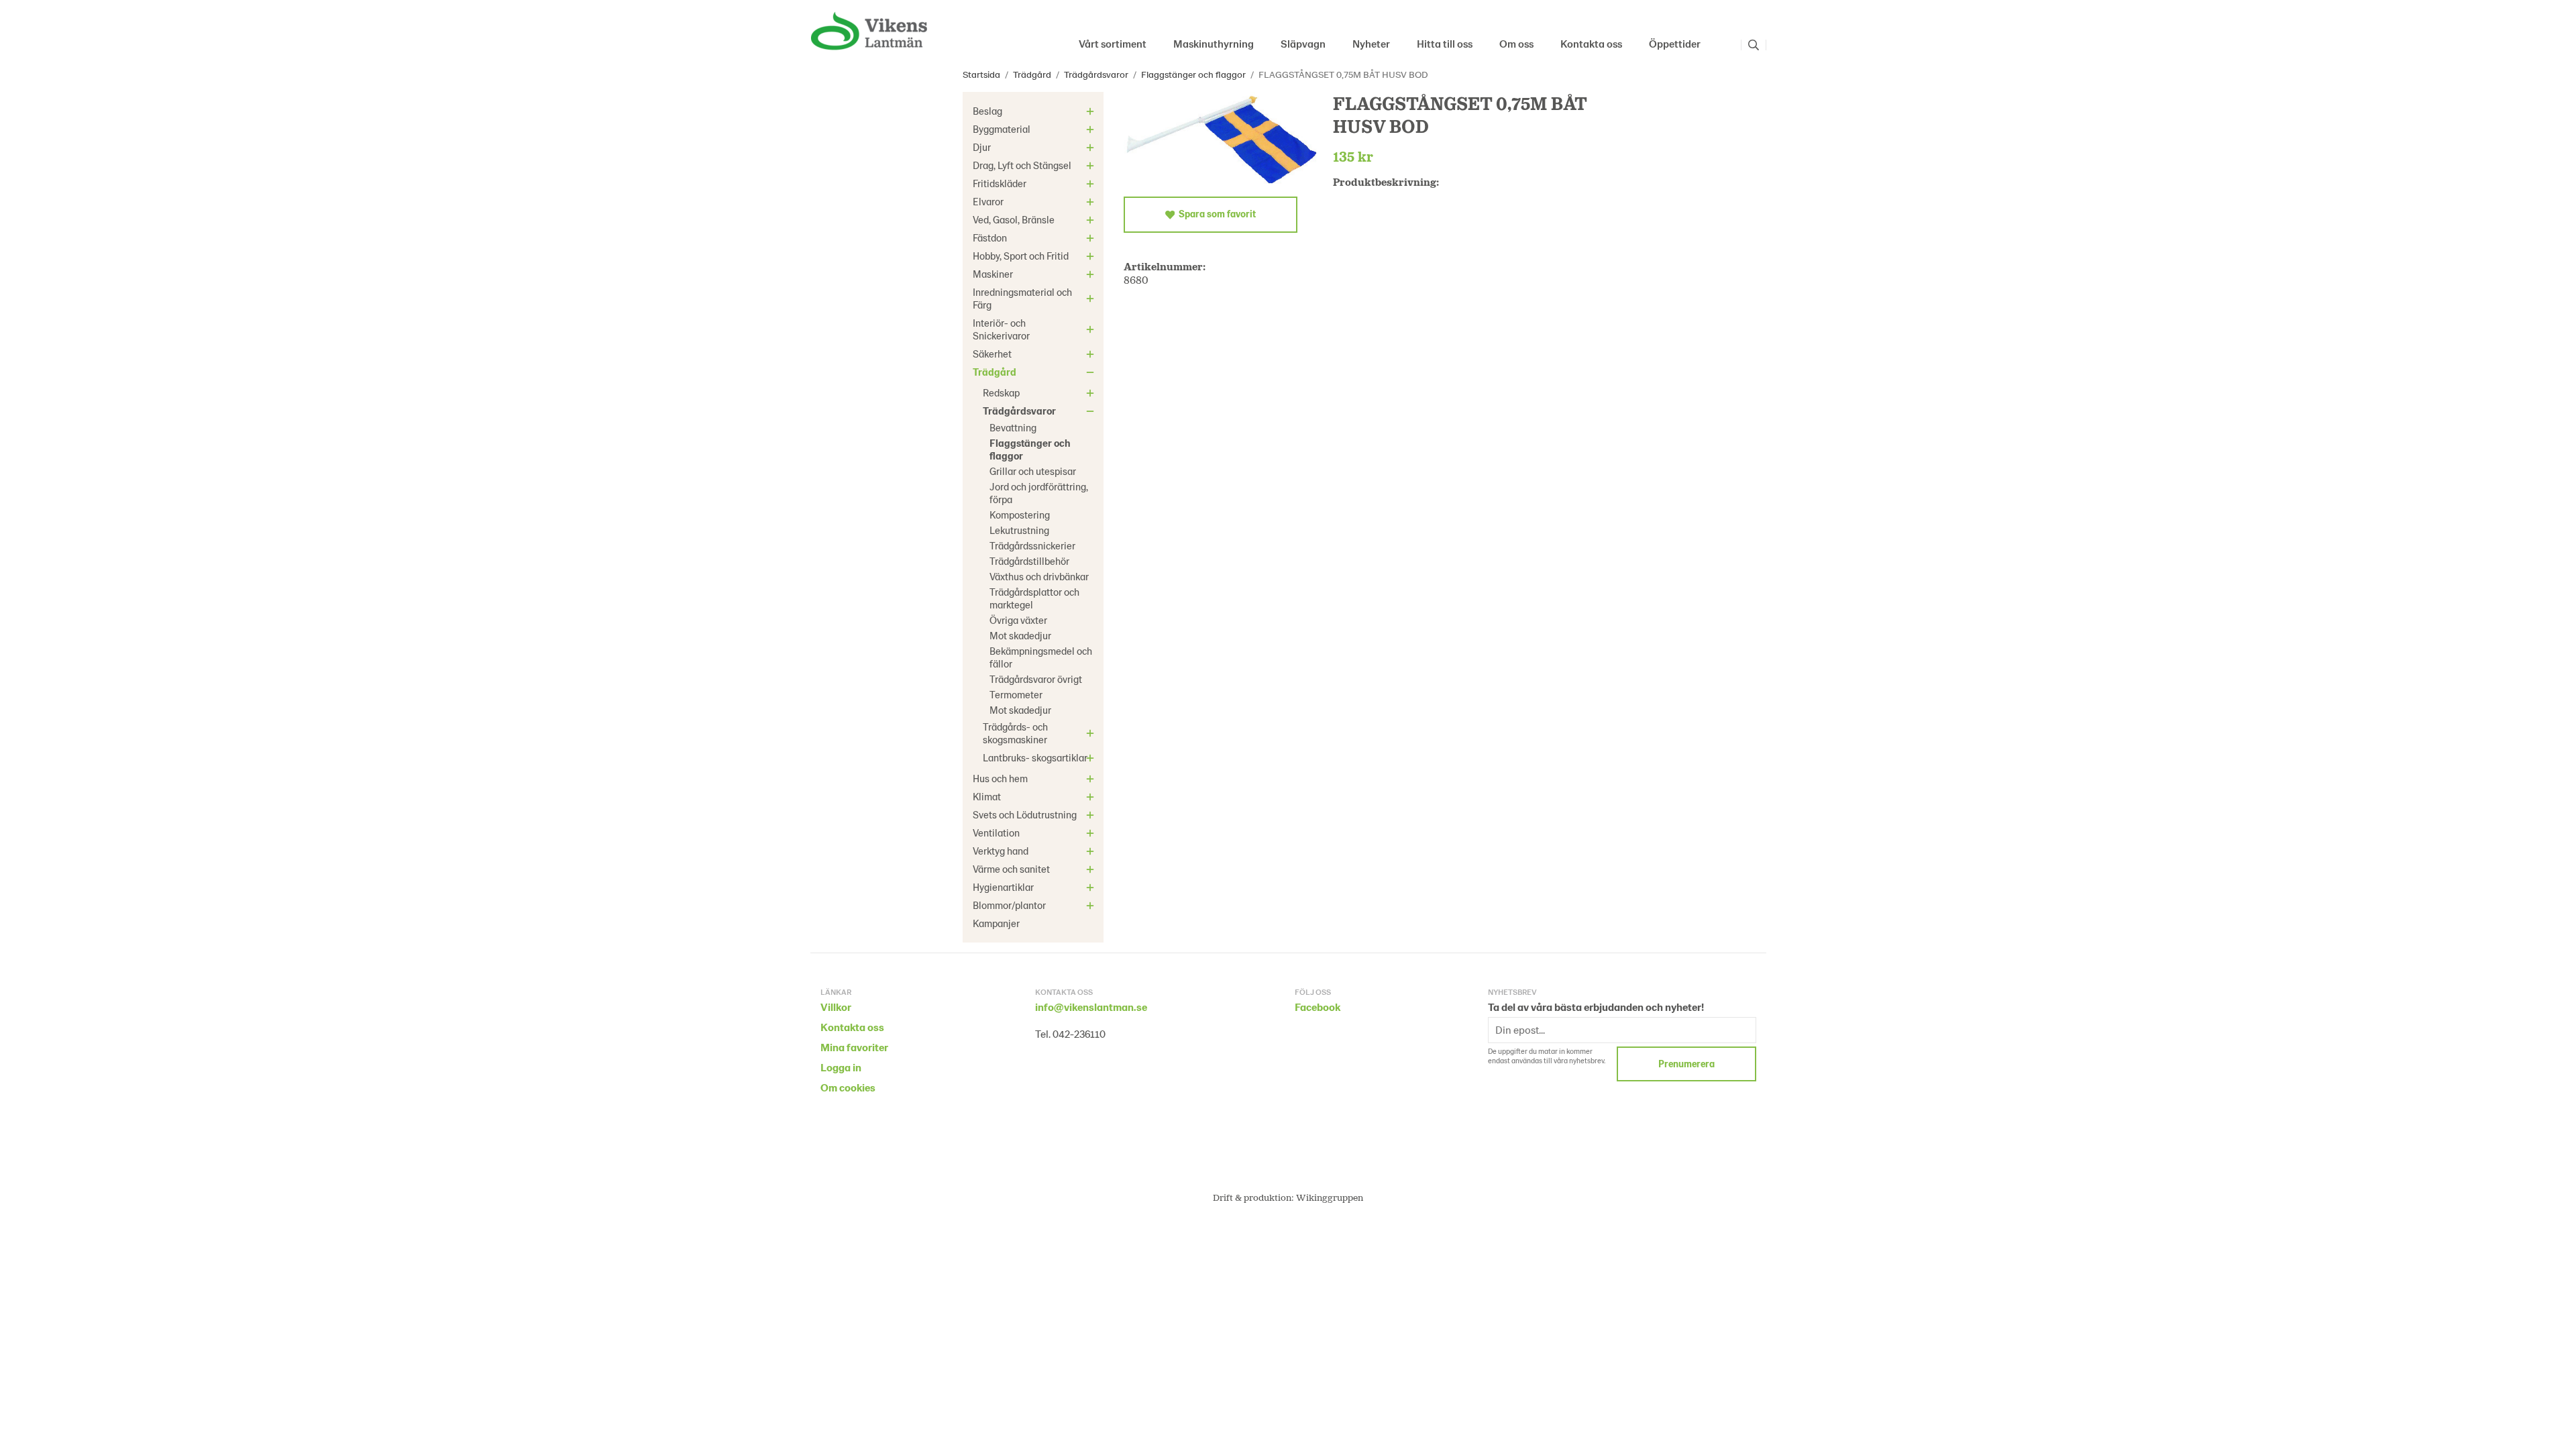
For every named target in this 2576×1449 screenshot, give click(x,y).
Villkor (836, 1007)
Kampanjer (996, 923)
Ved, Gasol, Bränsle (1014, 219)
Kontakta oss (1591, 43)
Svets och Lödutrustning (1025, 814)
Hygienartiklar (1003, 887)
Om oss (1516, 43)
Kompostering (1020, 515)
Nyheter (1371, 43)
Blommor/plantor (1009, 905)
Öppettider (1675, 43)
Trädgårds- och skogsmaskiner (1015, 733)
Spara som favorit (1215, 214)
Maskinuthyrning (1214, 43)
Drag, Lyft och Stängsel (1022, 165)
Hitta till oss (1445, 43)
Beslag (987, 111)
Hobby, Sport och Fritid (1021, 256)
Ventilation (996, 833)
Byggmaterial (1002, 129)
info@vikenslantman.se (1091, 1007)
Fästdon (990, 237)
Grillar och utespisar (1033, 471)
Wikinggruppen (1330, 1197)
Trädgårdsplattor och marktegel (1034, 598)
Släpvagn (1303, 43)
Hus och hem (1000, 778)
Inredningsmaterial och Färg (1022, 298)
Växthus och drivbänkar (1039, 576)
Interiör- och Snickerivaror (1001, 329)
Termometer (1016, 694)
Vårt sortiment (1113, 43)
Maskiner (993, 274)
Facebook (1318, 1007)
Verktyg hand (1001, 851)
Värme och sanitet (1011, 869)
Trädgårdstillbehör (1029, 561)
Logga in (841, 1067)
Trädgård (995, 372)
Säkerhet (992, 354)
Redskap (1001, 392)
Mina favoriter (854, 1047)
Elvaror (988, 201)
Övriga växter (1018, 620)
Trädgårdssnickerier (1032, 545)
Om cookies (848, 1087)
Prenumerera (1686, 1064)
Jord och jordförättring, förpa (1039, 493)
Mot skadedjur (1020, 635)
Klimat (987, 796)
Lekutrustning (1019, 530)
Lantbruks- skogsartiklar (1035, 757)
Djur (982, 147)
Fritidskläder (1000, 183)
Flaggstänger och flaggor (1030, 449)
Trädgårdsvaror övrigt (1036, 679)
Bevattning (1013, 427)
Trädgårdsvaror (1019, 411)
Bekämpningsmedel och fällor (1041, 657)
